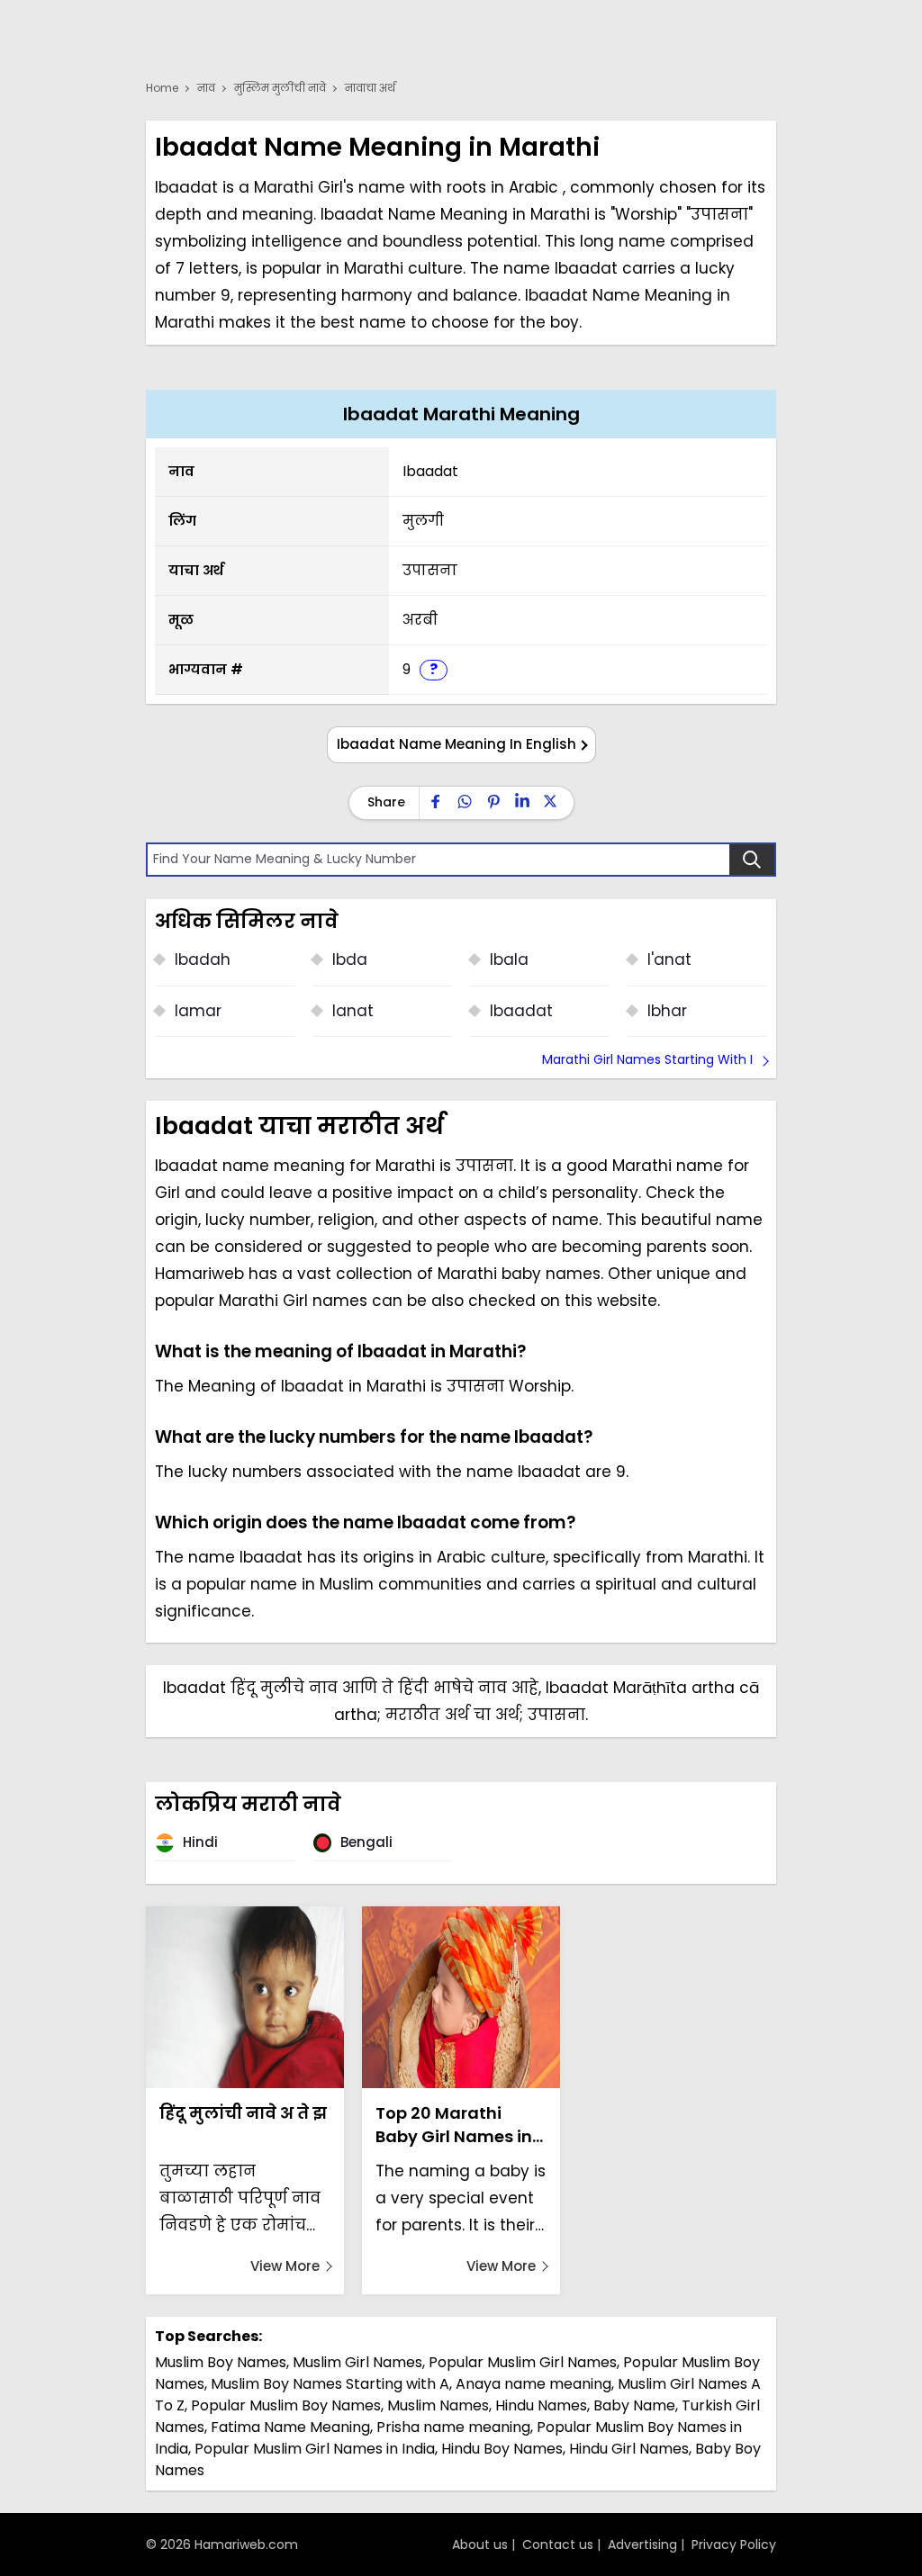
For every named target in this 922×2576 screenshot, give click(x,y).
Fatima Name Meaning (290, 2427)
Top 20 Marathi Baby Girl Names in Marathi (454, 2125)
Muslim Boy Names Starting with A (330, 2384)
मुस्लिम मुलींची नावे (280, 88)
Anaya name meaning (533, 2384)
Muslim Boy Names (221, 2362)
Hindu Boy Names (502, 2449)
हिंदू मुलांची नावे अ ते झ (243, 2113)
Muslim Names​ (438, 2405)
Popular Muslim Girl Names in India (315, 2449)
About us (480, 2544)
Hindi (199, 1842)
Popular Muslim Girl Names (523, 2362)
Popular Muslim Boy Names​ (286, 2405)
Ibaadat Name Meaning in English (456, 744)
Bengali (365, 1842)
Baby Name (634, 2405)
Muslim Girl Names (357, 2362)
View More (285, 2266)
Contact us (558, 2544)
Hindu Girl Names (629, 2449)
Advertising (642, 2544)
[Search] (752, 860)
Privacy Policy (734, 2544)
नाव (206, 88)
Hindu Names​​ (541, 2405)
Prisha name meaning (453, 2427)
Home (162, 88)
